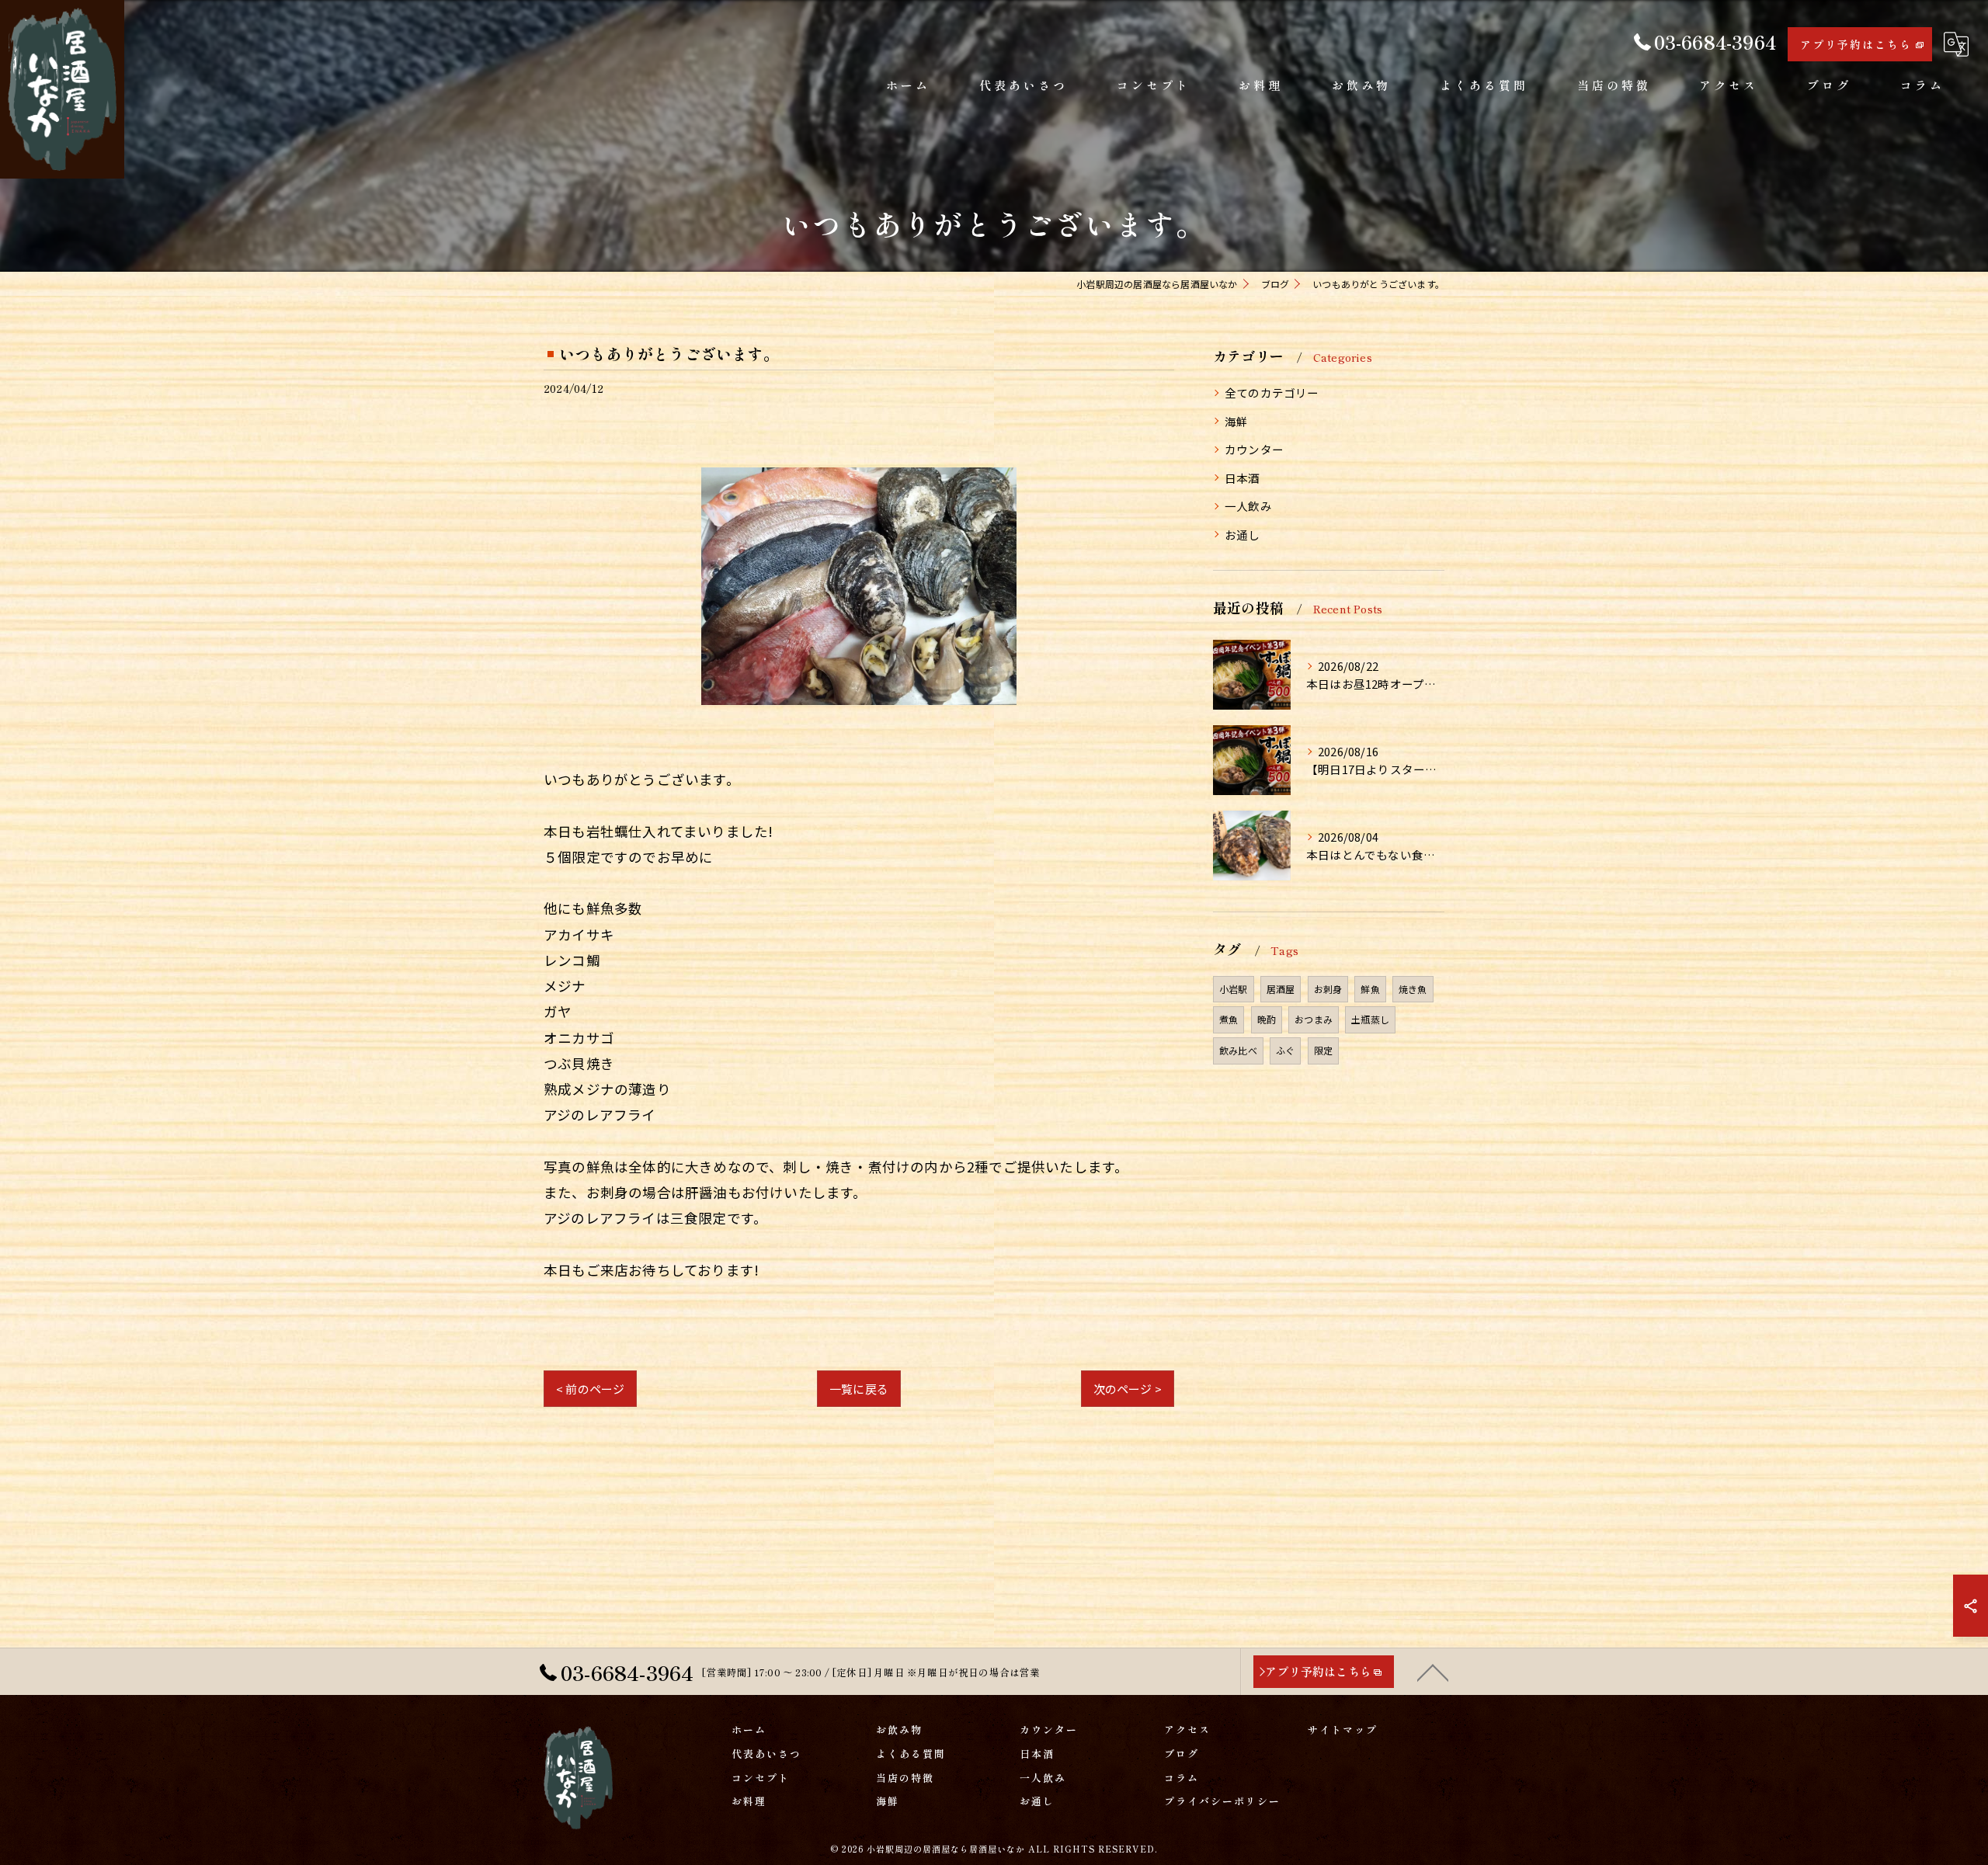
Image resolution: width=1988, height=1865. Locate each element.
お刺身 (1328, 989)
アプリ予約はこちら (1856, 44)
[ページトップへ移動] (1433, 1672)
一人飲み (1248, 506)
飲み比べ (1238, 1050)
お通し (1242, 535)
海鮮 (1236, 421)
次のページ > (1128, 1389)
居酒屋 (1281, 989)
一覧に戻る (859, 1389)
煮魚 (1229, 1019)
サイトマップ (1343, 1730)
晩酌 (1267, 1019)
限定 (1323, 1050)
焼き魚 (1413, 989)
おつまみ (1314, 1019)
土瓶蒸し (1370, 1019)
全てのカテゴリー (1272, 392)
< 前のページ (590, 1389)
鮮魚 (1370, 989)
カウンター (1254, 449)
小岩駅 (1234, 989)
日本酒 (1242, 478)
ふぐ (1285, 1050)
